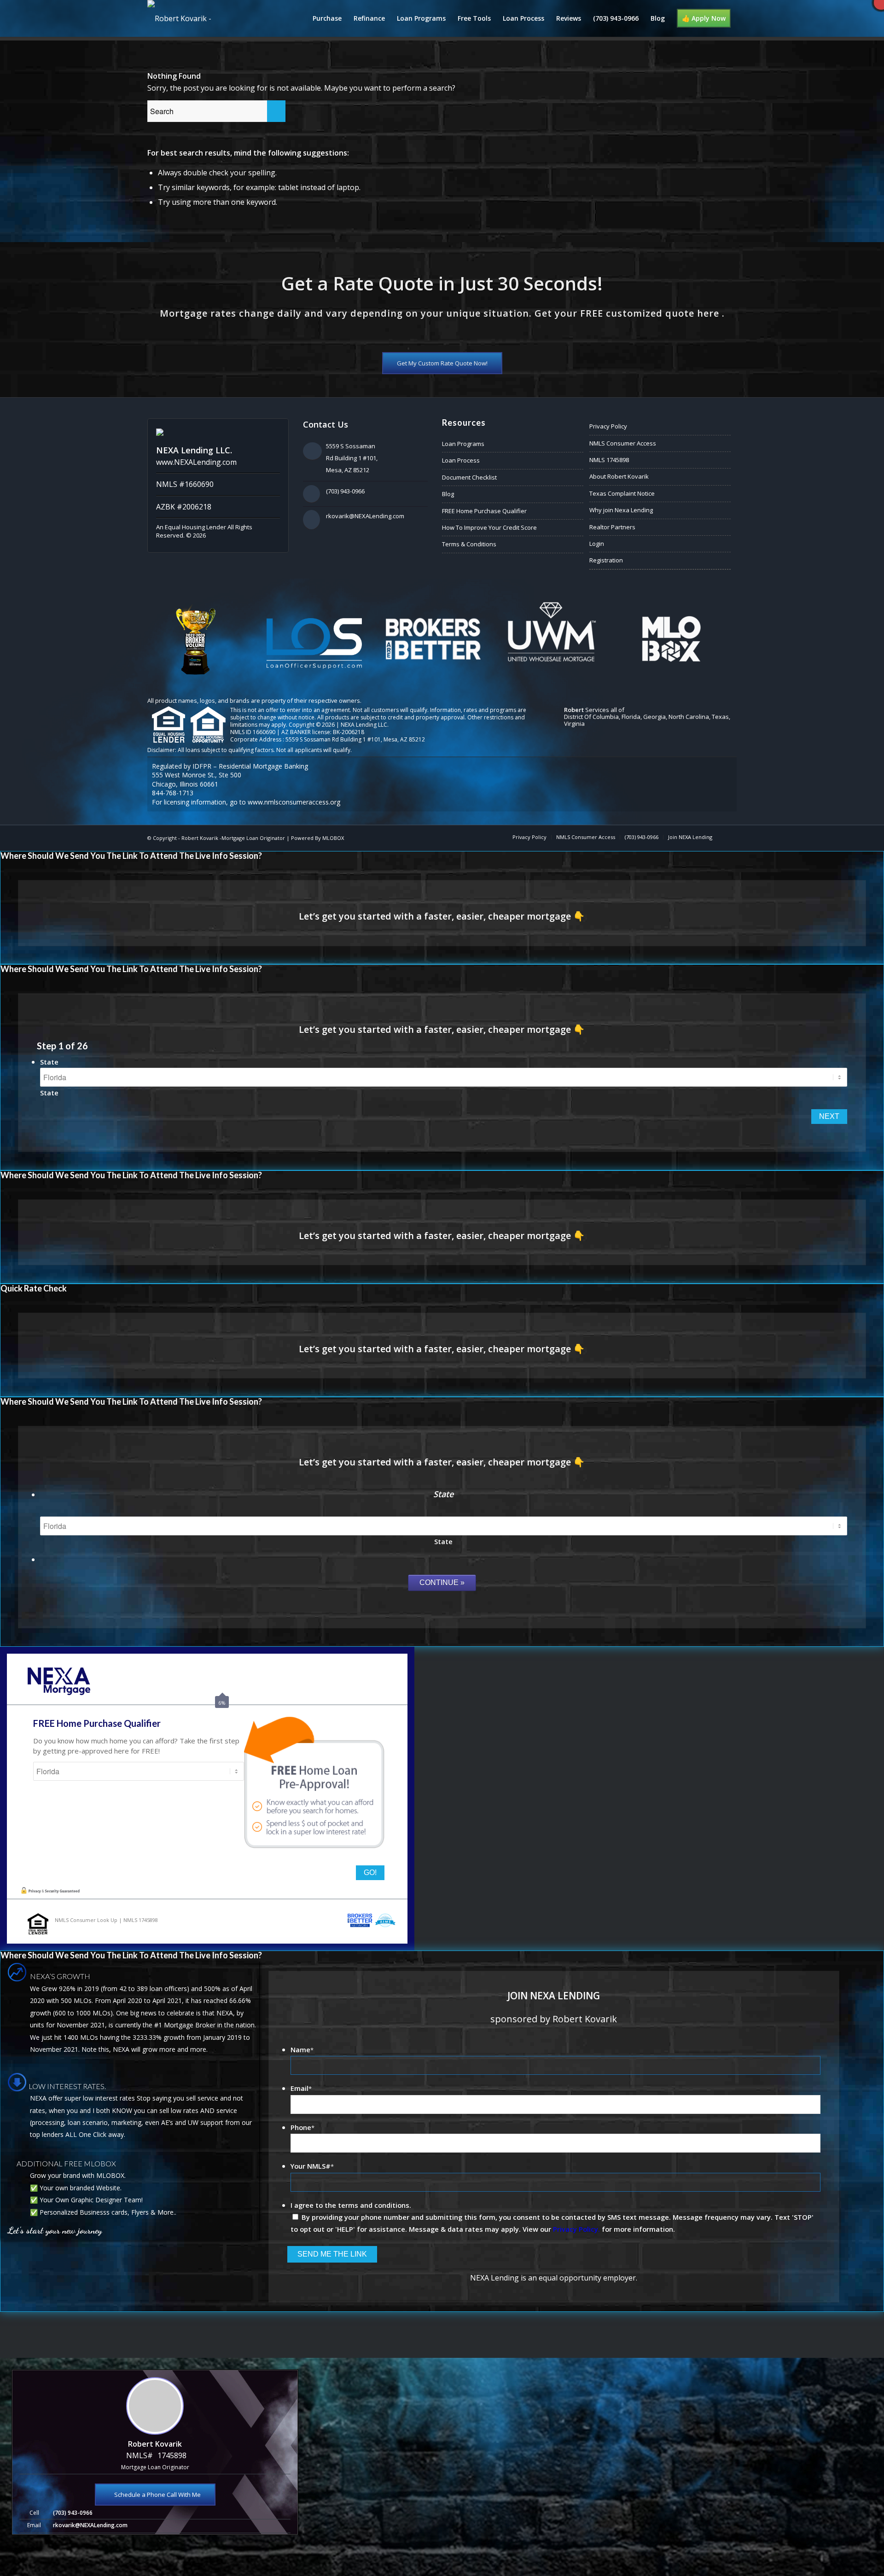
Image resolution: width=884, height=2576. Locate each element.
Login (597, 544)
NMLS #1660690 (185, 484)
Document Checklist (469, 477)
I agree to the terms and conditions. (351, 2205)
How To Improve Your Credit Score (489, 527)
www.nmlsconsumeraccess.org (294, 802)
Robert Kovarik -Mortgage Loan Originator (233, 838)
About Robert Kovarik (619, 476)
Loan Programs (463, 444)
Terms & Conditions (469, 544)
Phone (302, 2127)
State (49, 1062)
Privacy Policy (608, 426)
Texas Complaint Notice (622, 493)
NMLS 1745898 (609, 460)
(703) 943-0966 (345, 491)
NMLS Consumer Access (623, 443)
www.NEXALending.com (196, 462)
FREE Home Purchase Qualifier (484, 511)
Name (302, 2049)
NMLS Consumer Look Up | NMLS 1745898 (106, 1920)
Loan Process (461, 460)
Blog (448, 494)
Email (301, 2088)
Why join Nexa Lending (621, 510)
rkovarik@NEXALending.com (365, 516)
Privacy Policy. (576, 2229)
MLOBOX (333, 838)
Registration (606, 560)
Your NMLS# (312, 2166)
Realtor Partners (612, 527)
